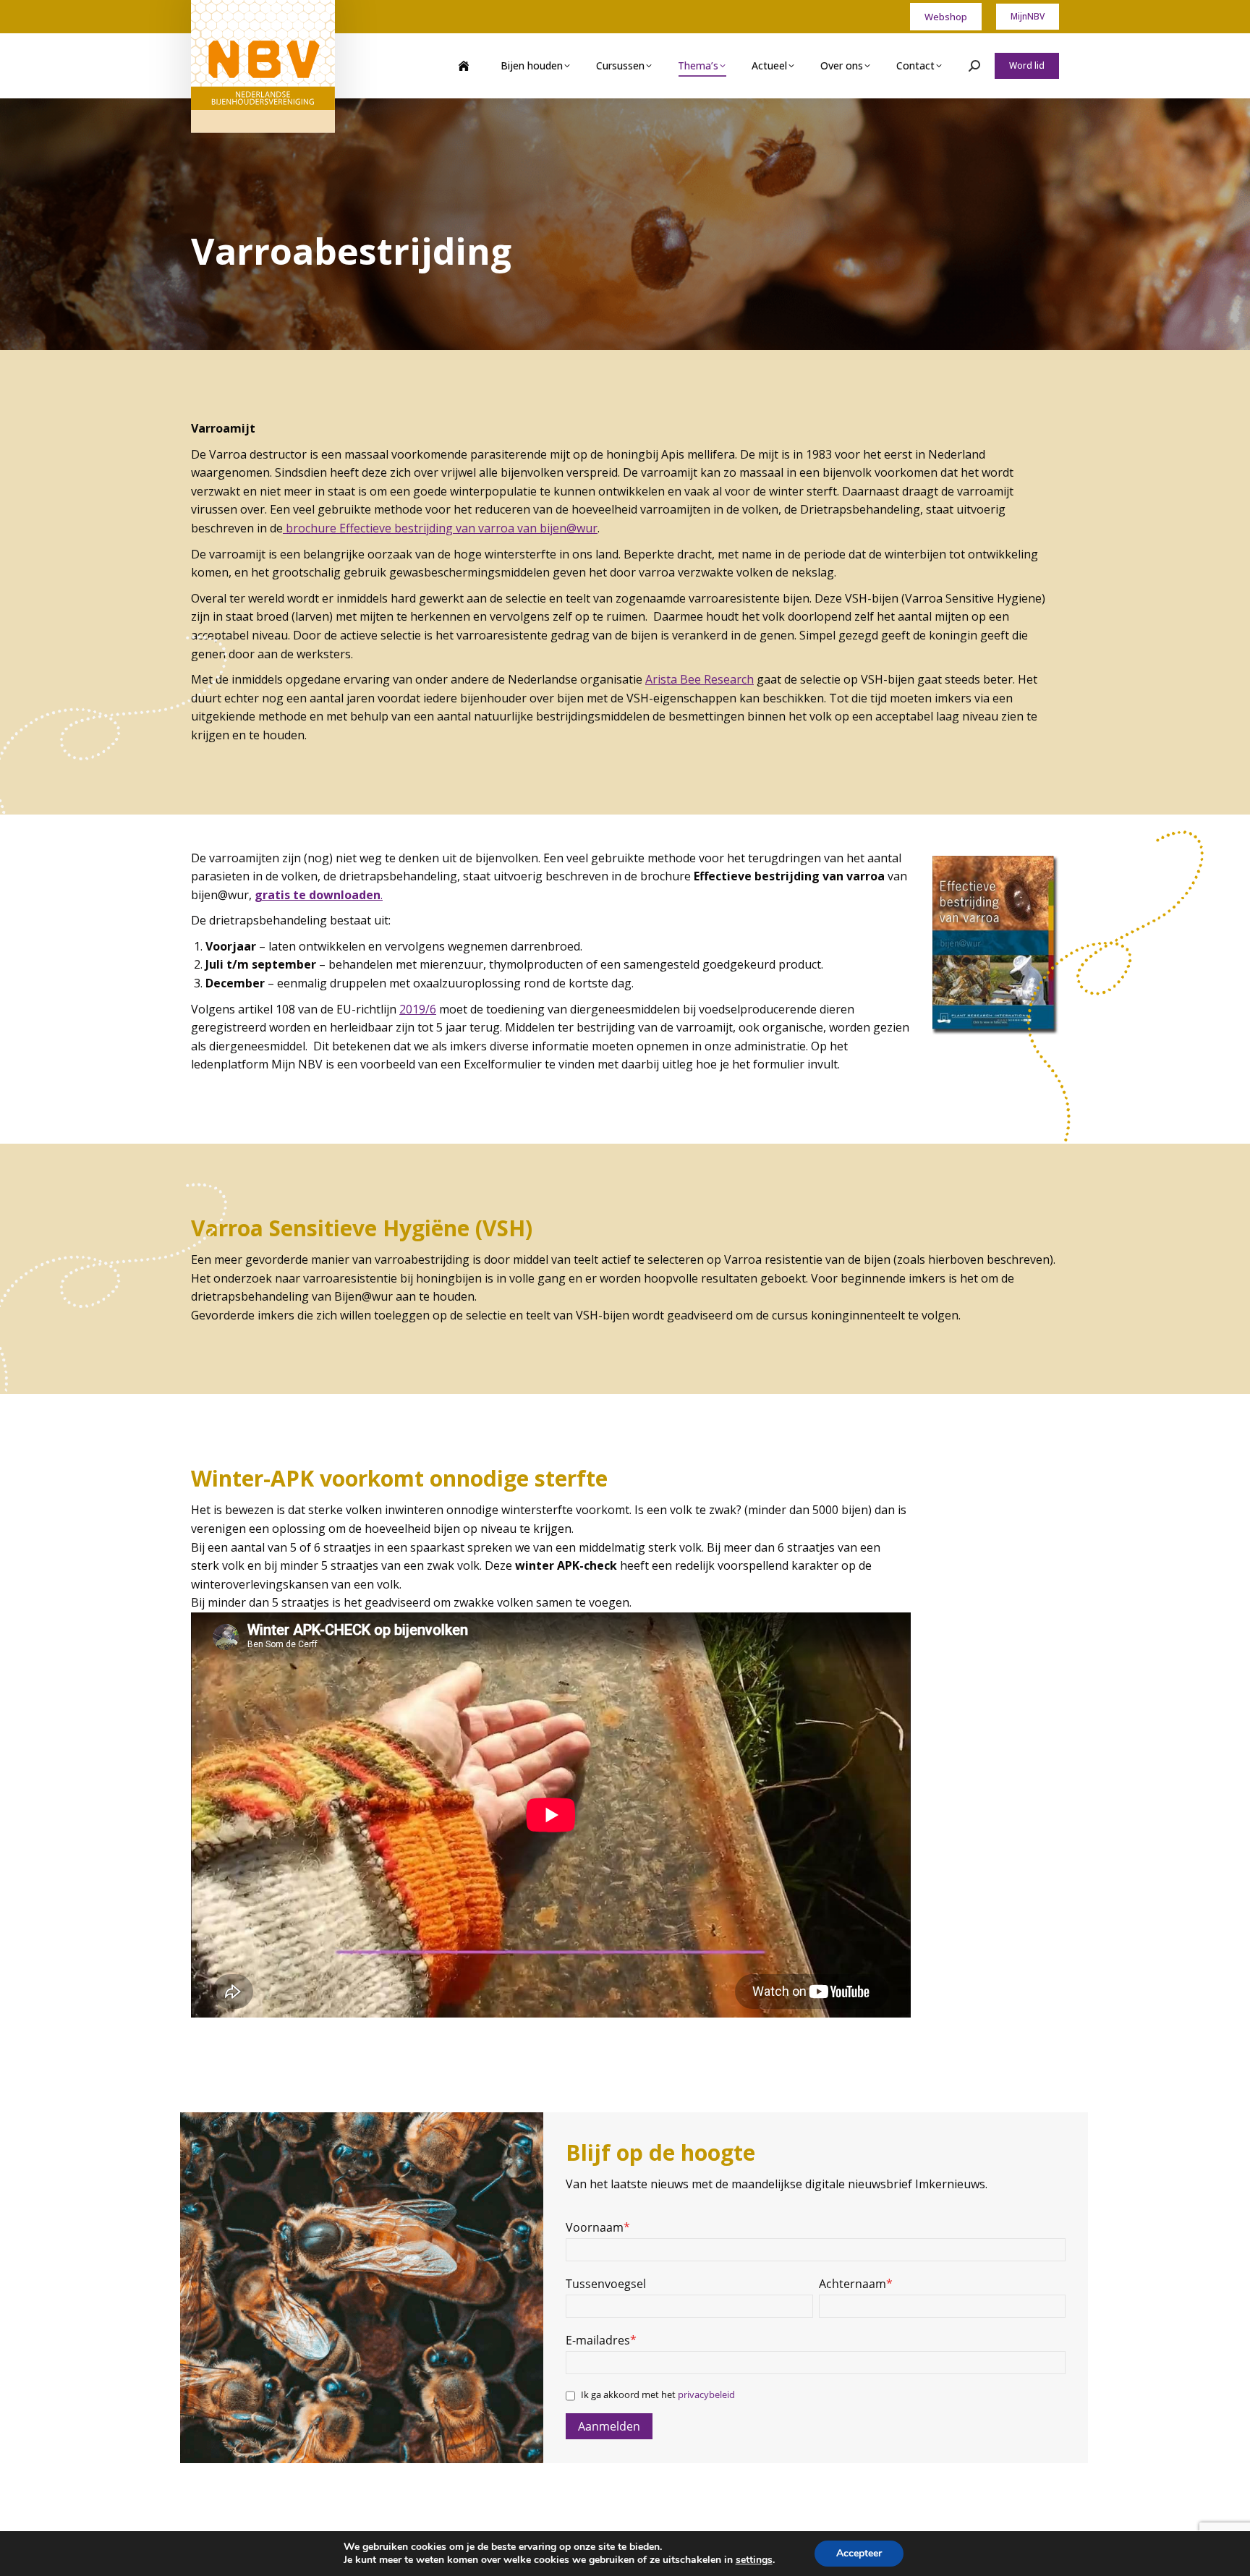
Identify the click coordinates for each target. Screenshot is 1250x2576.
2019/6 (418, 1009)
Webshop (946, 17)
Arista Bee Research (700, 679)
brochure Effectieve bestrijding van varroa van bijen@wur (440, 528)
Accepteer (859, 2553)
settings (754, 2560)
